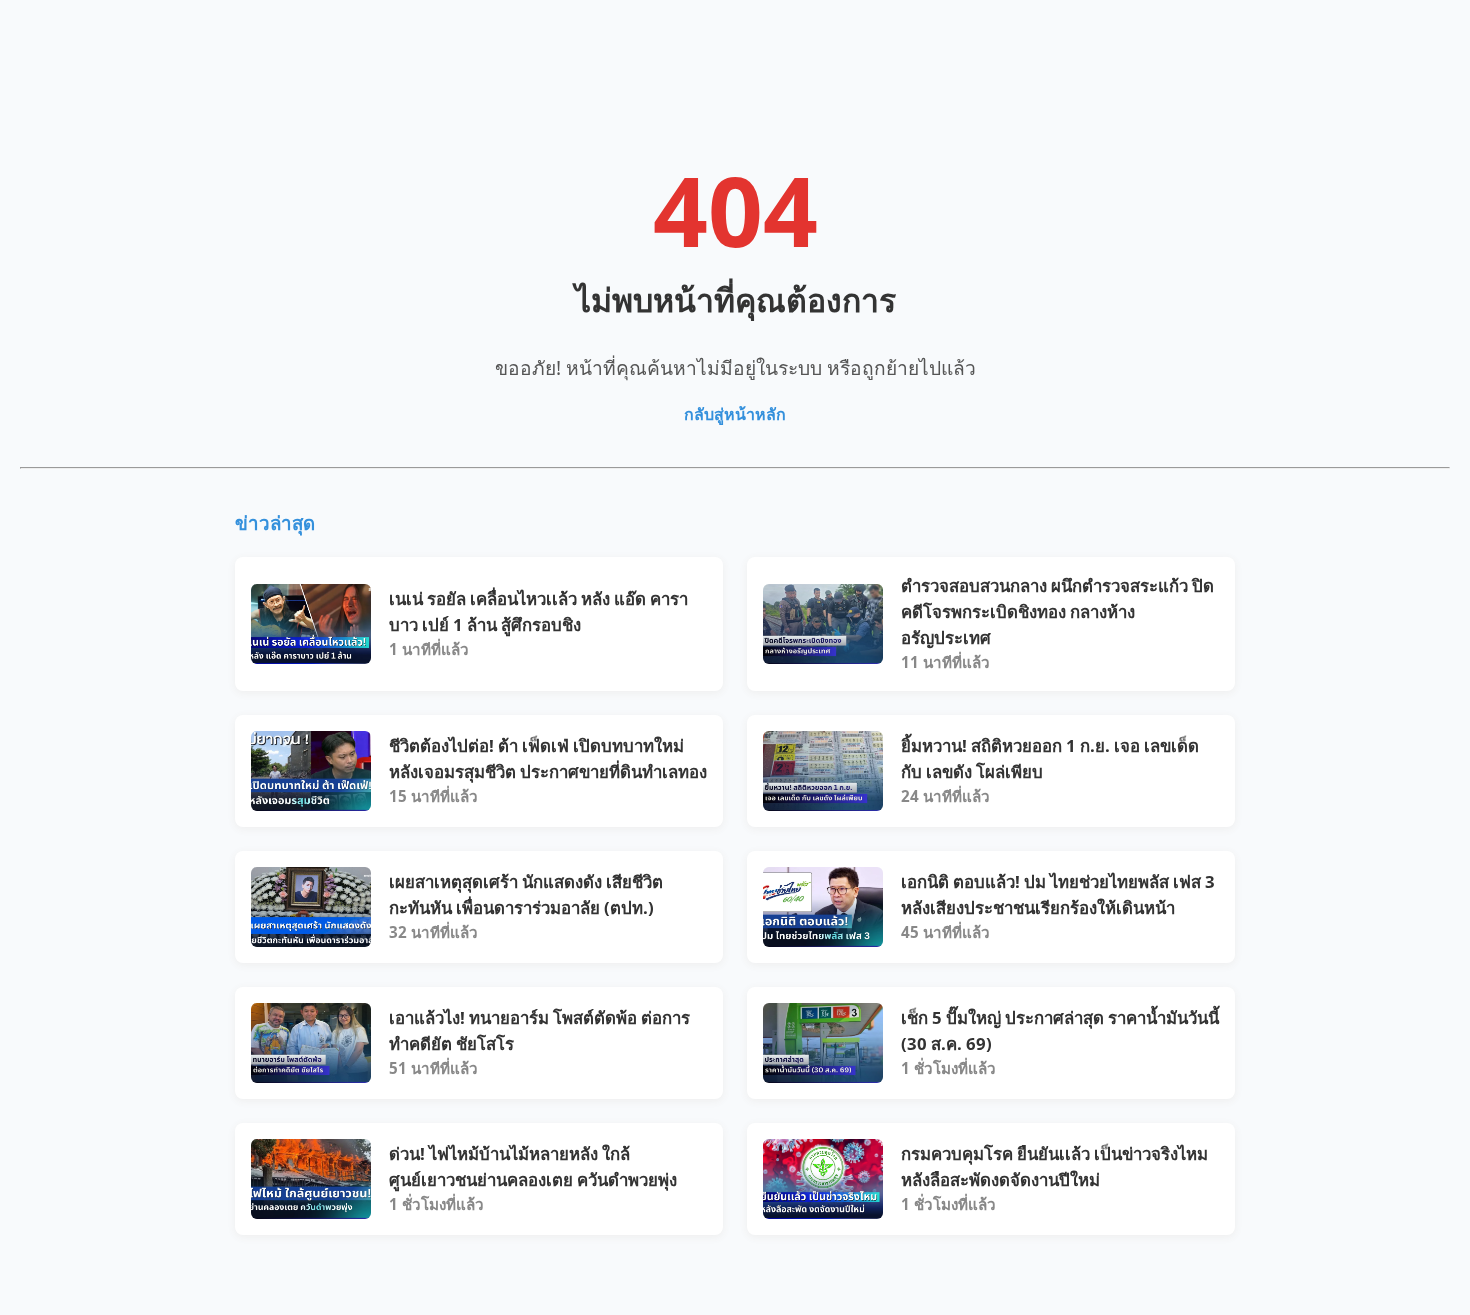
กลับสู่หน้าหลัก (735, 414)
